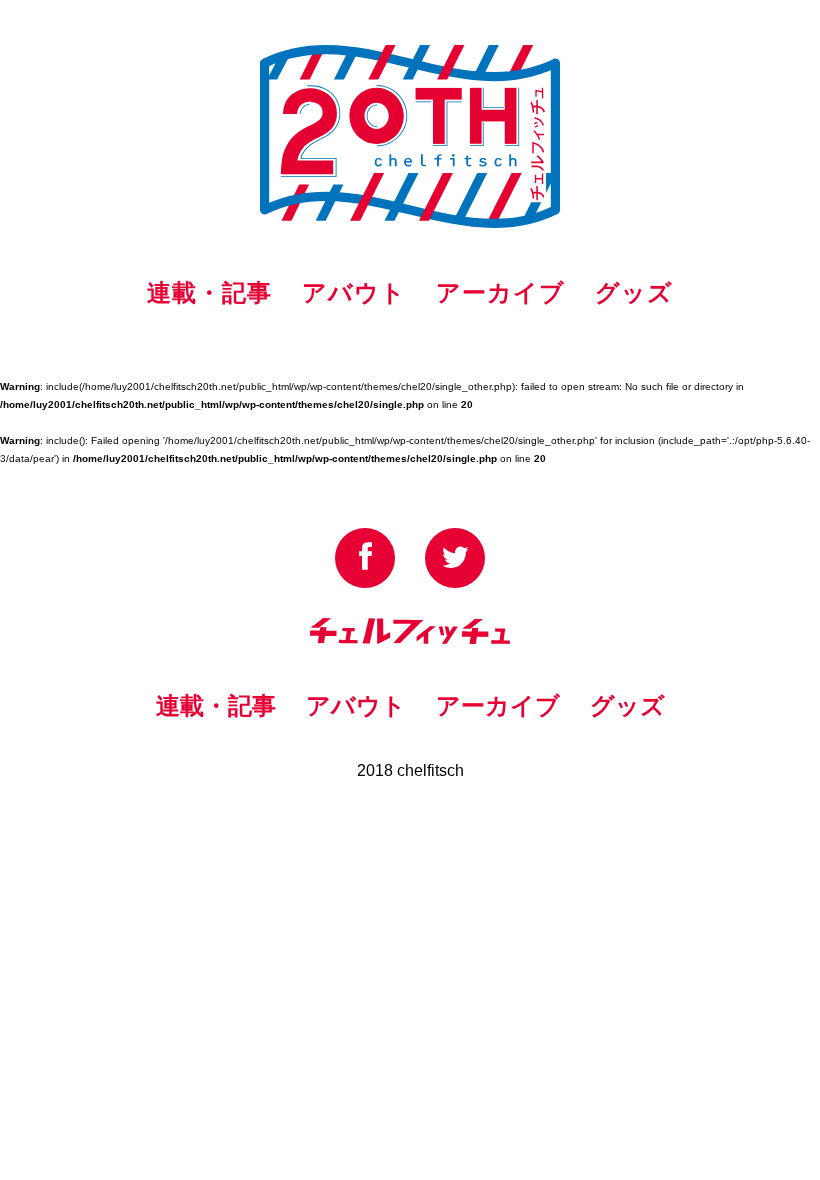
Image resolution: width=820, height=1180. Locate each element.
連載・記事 (209, 292)
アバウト (354, 292)
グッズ (634, 292)
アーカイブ (500, 292)
